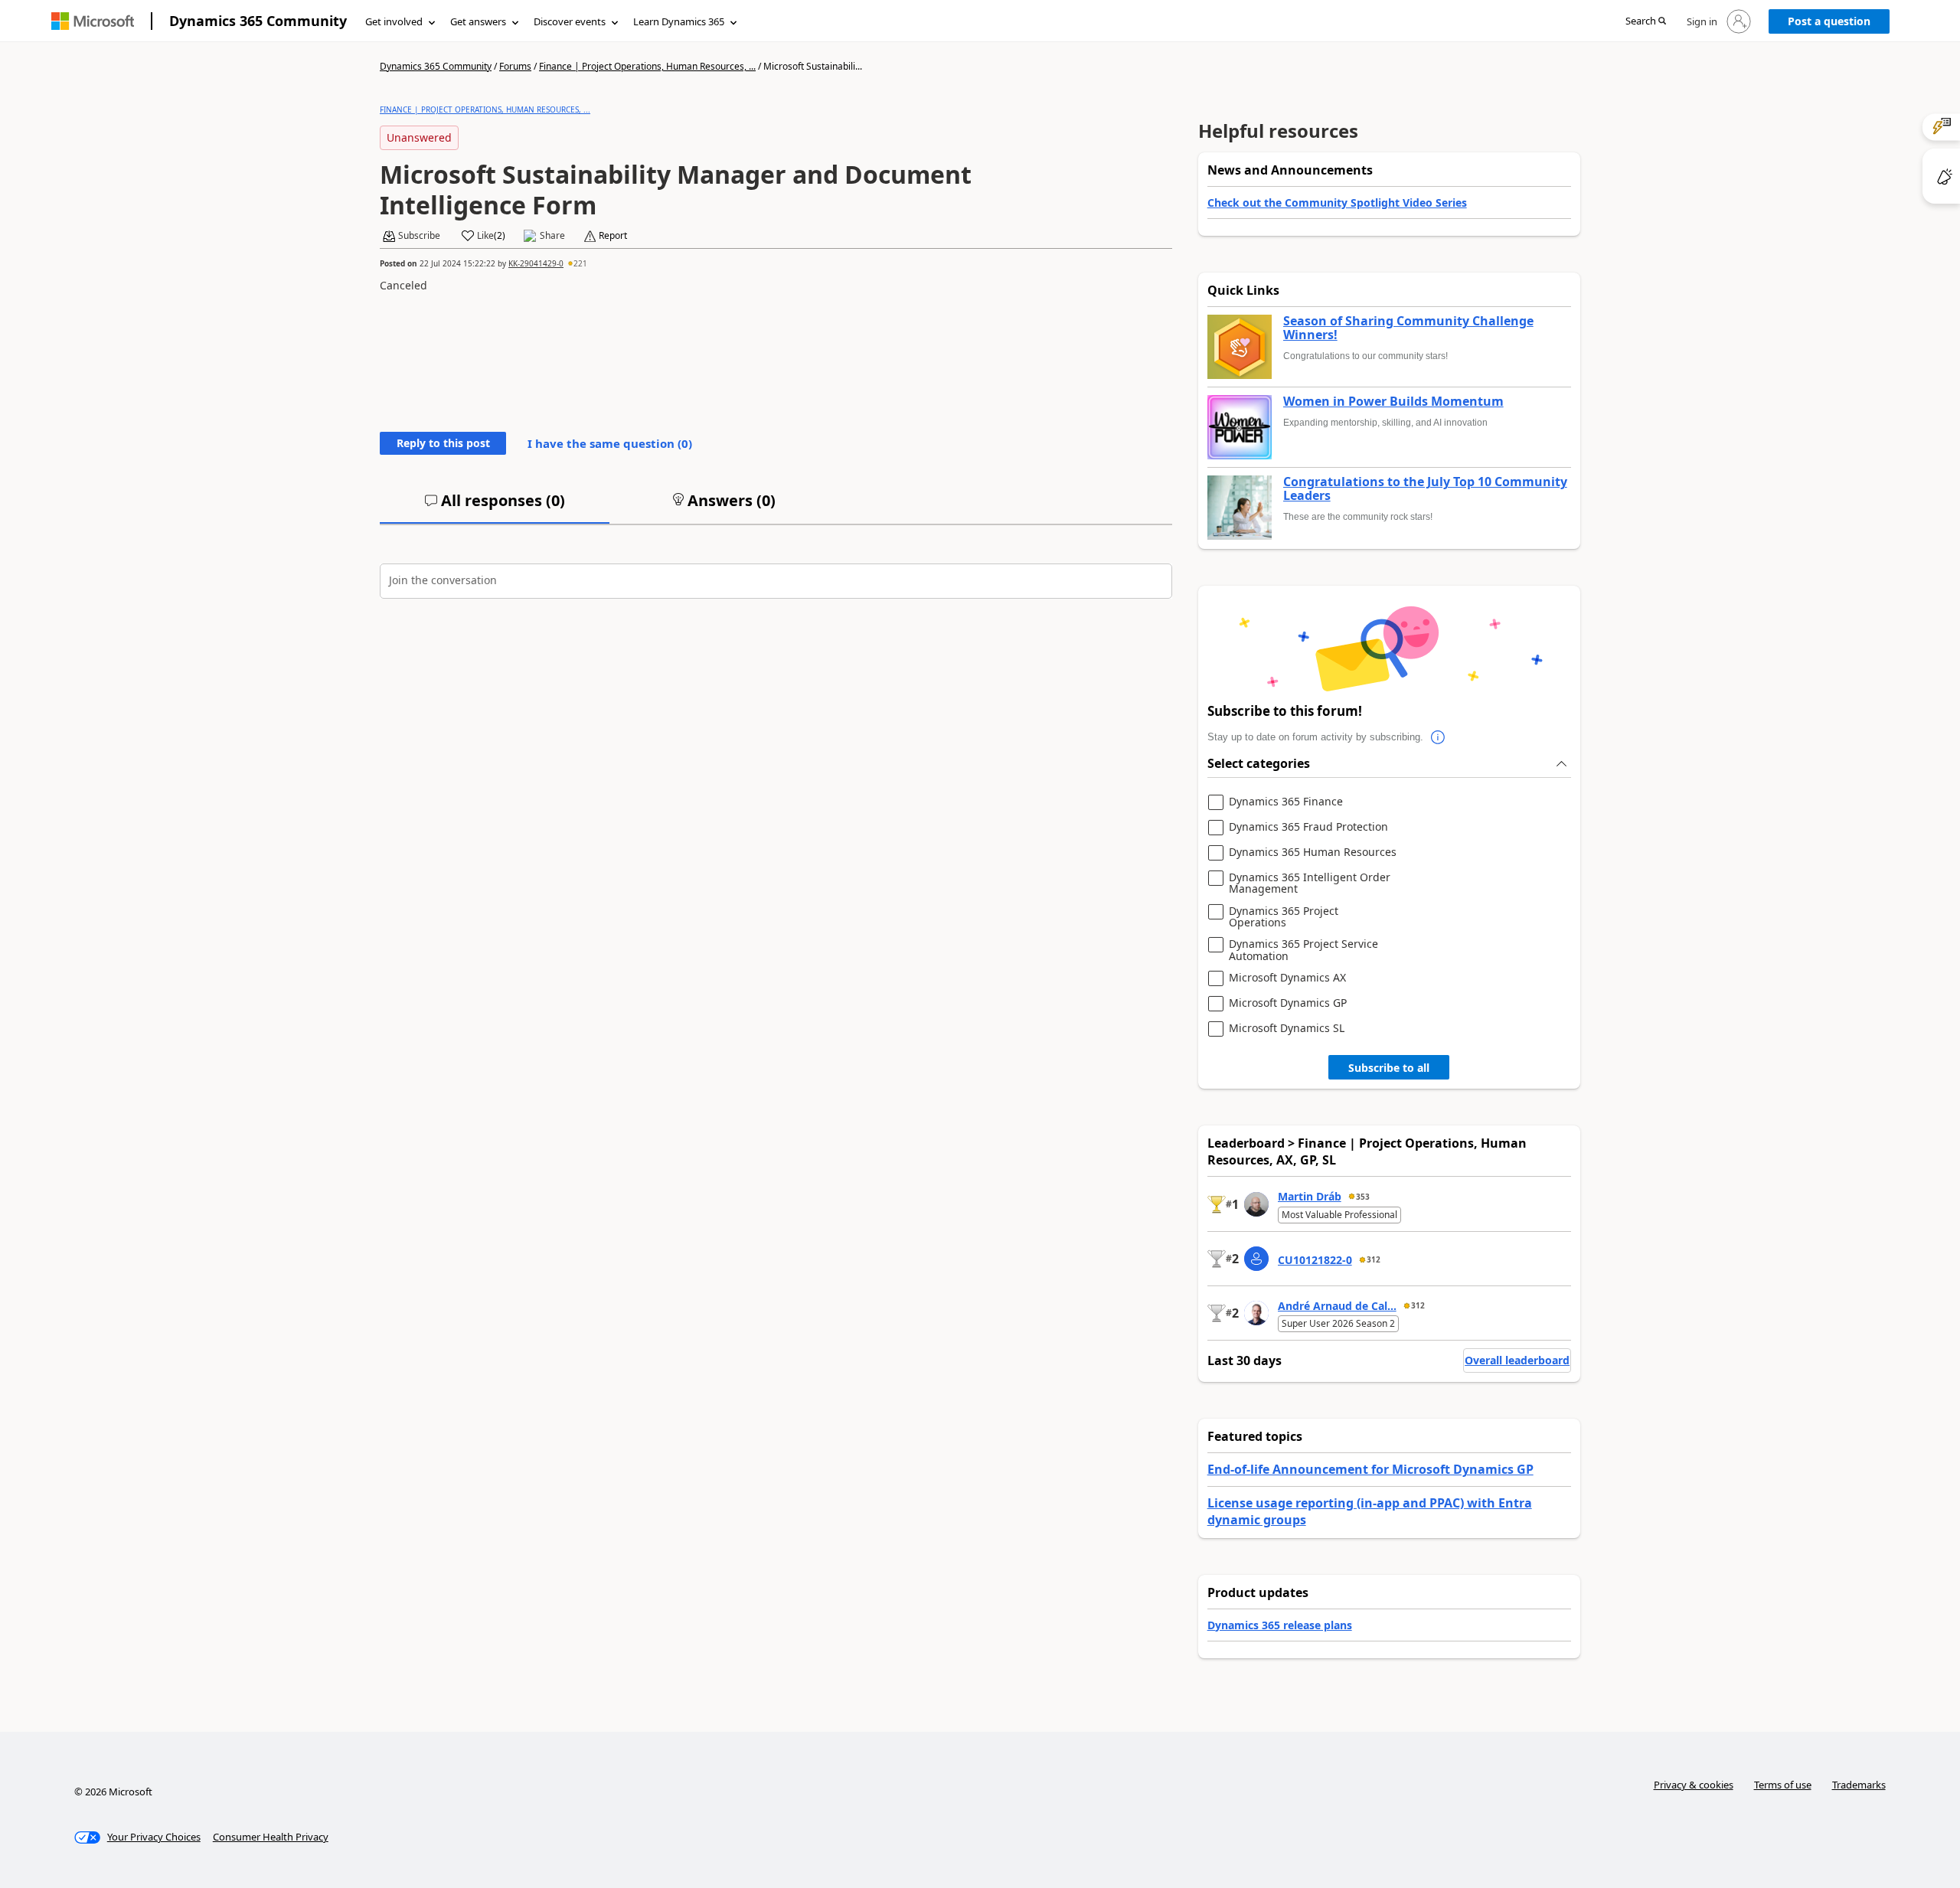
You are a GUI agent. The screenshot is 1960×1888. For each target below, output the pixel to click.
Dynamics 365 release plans (1280, 1625)
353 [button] (1363, 1197)
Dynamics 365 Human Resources (1313, 853)
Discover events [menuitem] (570, 21)
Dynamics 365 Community (258, 21)
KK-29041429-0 (536, 263)
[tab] (495, 507)
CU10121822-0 (1315, 1260)
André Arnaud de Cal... (1337, 1306)
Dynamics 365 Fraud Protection (1308, 827)
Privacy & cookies (1694, 1785)
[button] (1646, 22)
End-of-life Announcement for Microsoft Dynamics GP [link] (1370, 1469)
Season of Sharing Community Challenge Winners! (1408, 328)
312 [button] (1374, 1259)
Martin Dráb (1310, 1196)
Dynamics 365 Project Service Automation (1303, 950)
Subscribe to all (1389, 1068)
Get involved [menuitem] (394, 21)
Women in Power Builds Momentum (1393, 402)
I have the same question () (610, 443)
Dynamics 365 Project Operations (1284, 917)
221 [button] (580, 263)
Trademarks (1859, 1785)
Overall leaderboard (1517, 1360)
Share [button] (552, 236)
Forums (515, 66)
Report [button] (613, 236)
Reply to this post (443, 443)
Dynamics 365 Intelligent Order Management (1310, 883)
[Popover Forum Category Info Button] (1439, 737)
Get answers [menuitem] (478, 21)
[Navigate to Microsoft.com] (93, 21)
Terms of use (1783, 1785)
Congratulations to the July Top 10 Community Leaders (1425, 489)
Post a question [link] (1829, 21)
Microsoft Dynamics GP (1288, 1003)
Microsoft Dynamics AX (1287, 978)
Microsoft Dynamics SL (1287, 1029)
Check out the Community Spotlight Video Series (1337, 203)
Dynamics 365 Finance (1286, 802)
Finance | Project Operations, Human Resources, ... (647, 66)
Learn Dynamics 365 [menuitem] (679, 21)
